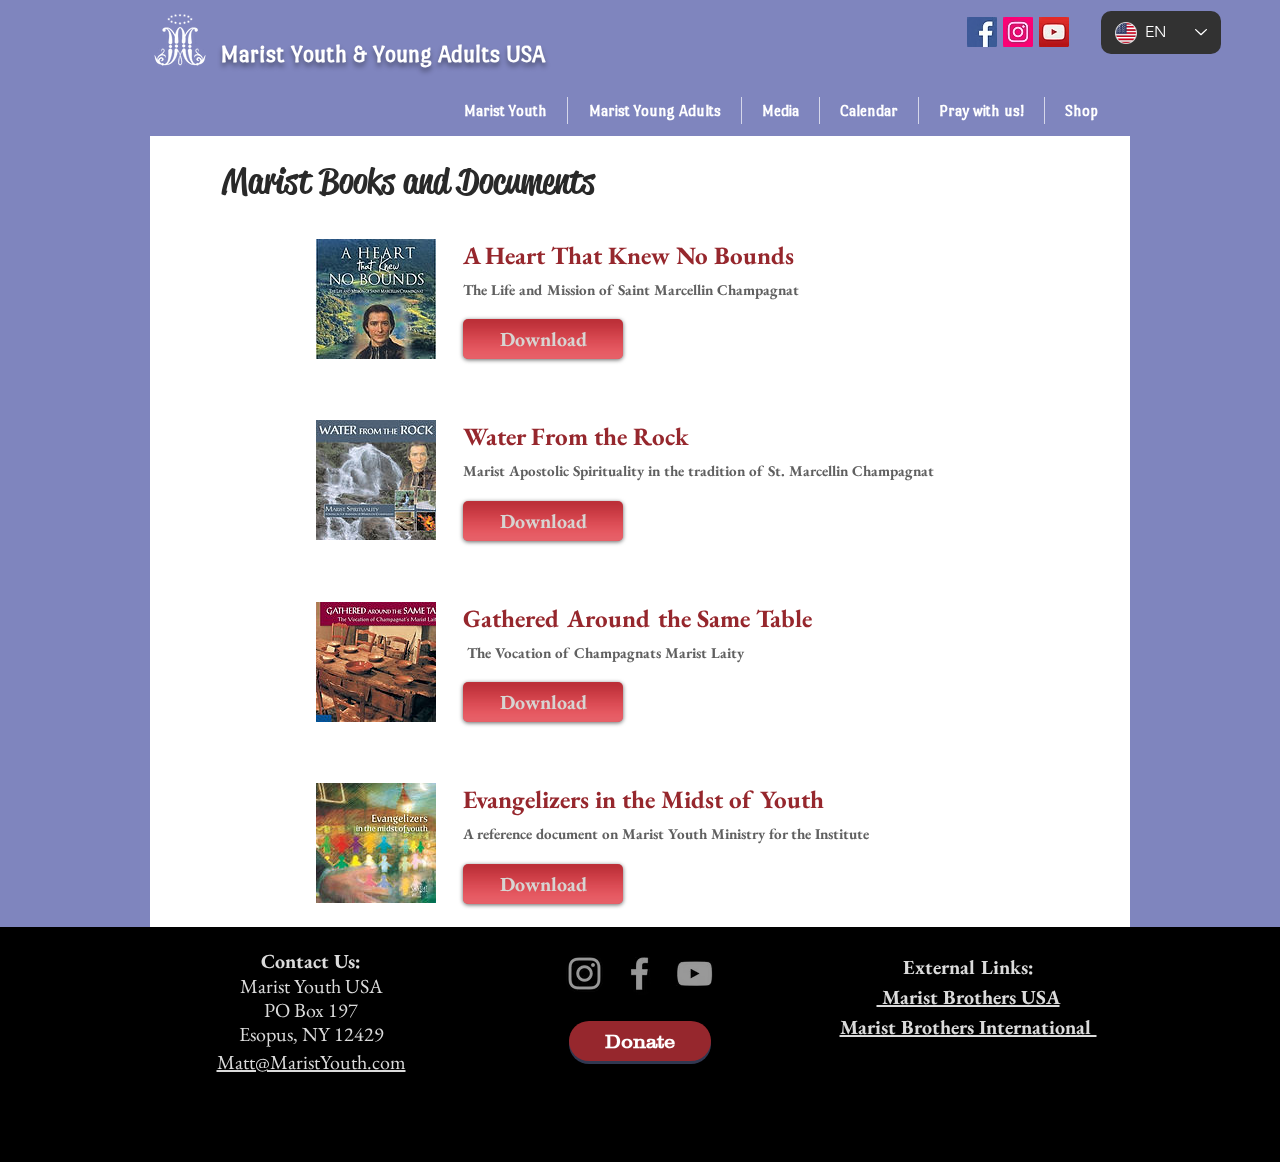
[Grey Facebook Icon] (639, 973)
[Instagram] (1018, 32)
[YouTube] (1054, 32)
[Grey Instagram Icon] (584, 973)
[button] (505, 110)
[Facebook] (982, 32)
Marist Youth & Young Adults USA (382, 54)
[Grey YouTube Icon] (694, 973)
